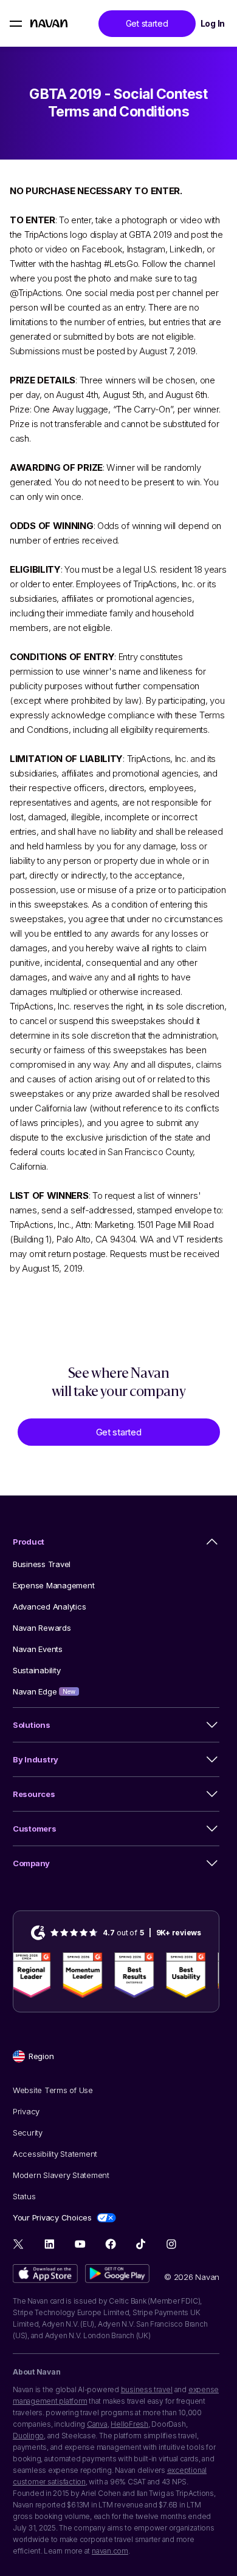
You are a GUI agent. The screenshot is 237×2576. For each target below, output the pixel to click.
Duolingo (28, 2436)
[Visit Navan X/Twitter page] (19, 2246)
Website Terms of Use (53, 2090)
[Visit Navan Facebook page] (110, 2244)
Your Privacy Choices (52, 2217)
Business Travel (42, 1564)
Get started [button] (147, 23)
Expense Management (53, 1585)
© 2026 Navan (192, 2277)
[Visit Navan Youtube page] (80, 2244)
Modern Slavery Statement (61, 2175)
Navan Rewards (42, 1628)
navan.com (110, 2551)
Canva (97, 2424)
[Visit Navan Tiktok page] (141, 2244)
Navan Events (38, 1649)
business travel (147, 2389)
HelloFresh (129, 2424)
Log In (213, 23)
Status (24, 2196)
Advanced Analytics (49, 1607)
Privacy (26, 2111)
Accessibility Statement (55, 2154)
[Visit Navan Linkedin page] (50, 2244)
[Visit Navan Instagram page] (171, 2244)
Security (28, 2133)
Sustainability (36, 1670)
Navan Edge (44, 1691)
